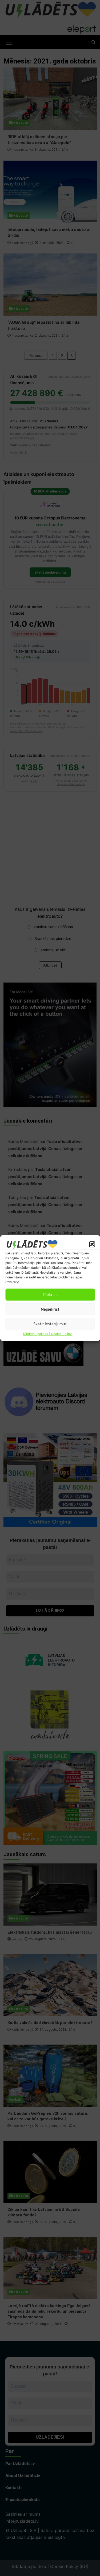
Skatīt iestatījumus (50, 1324)
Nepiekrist (50, 1309)
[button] (92, 1244)
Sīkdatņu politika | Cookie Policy (47, 1334)
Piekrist (50, 1295)
